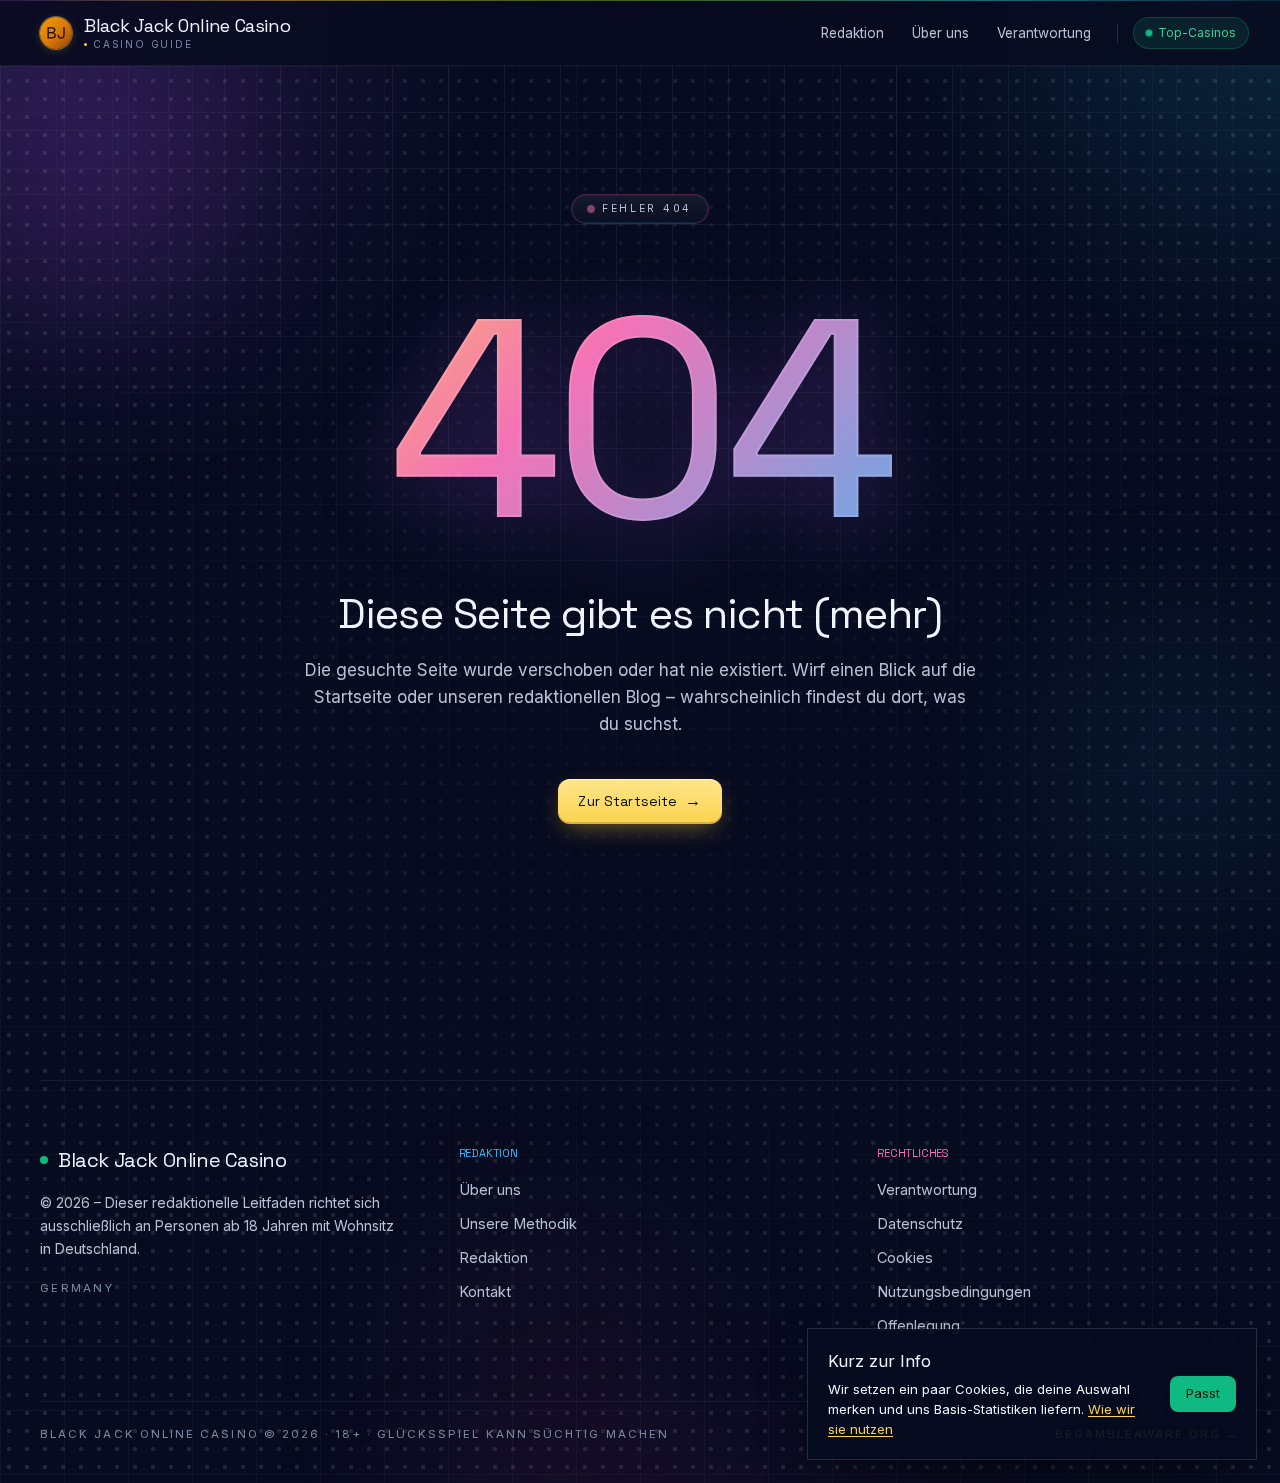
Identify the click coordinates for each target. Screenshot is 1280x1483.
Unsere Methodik (518, 1223)
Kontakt (485, 1291)
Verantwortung (927, 1189)
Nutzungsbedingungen (954, 1291)
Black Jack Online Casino (172, 1160)
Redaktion (493, 1257)
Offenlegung (918, 1325)
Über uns (490, 1189)
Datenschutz (920, 1223)
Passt (1203, 1393)
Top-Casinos (1197, 32)
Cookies (905, 1257)
